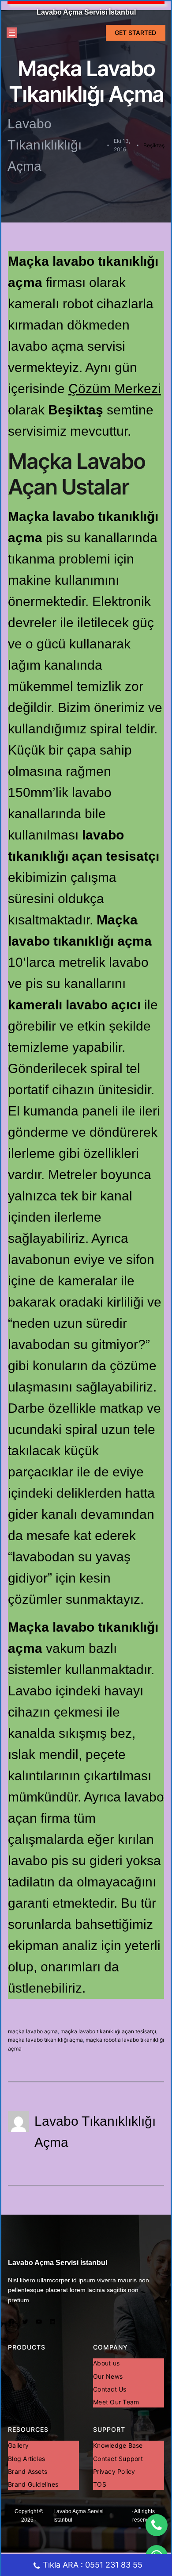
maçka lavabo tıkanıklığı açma (45, 2040)
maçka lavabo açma (33, 2031)
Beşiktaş (154, 145)
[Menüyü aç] (12, 33)
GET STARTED (135, 33)
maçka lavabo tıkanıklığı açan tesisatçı (108, 2031)
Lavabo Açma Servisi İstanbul (86, 12)
